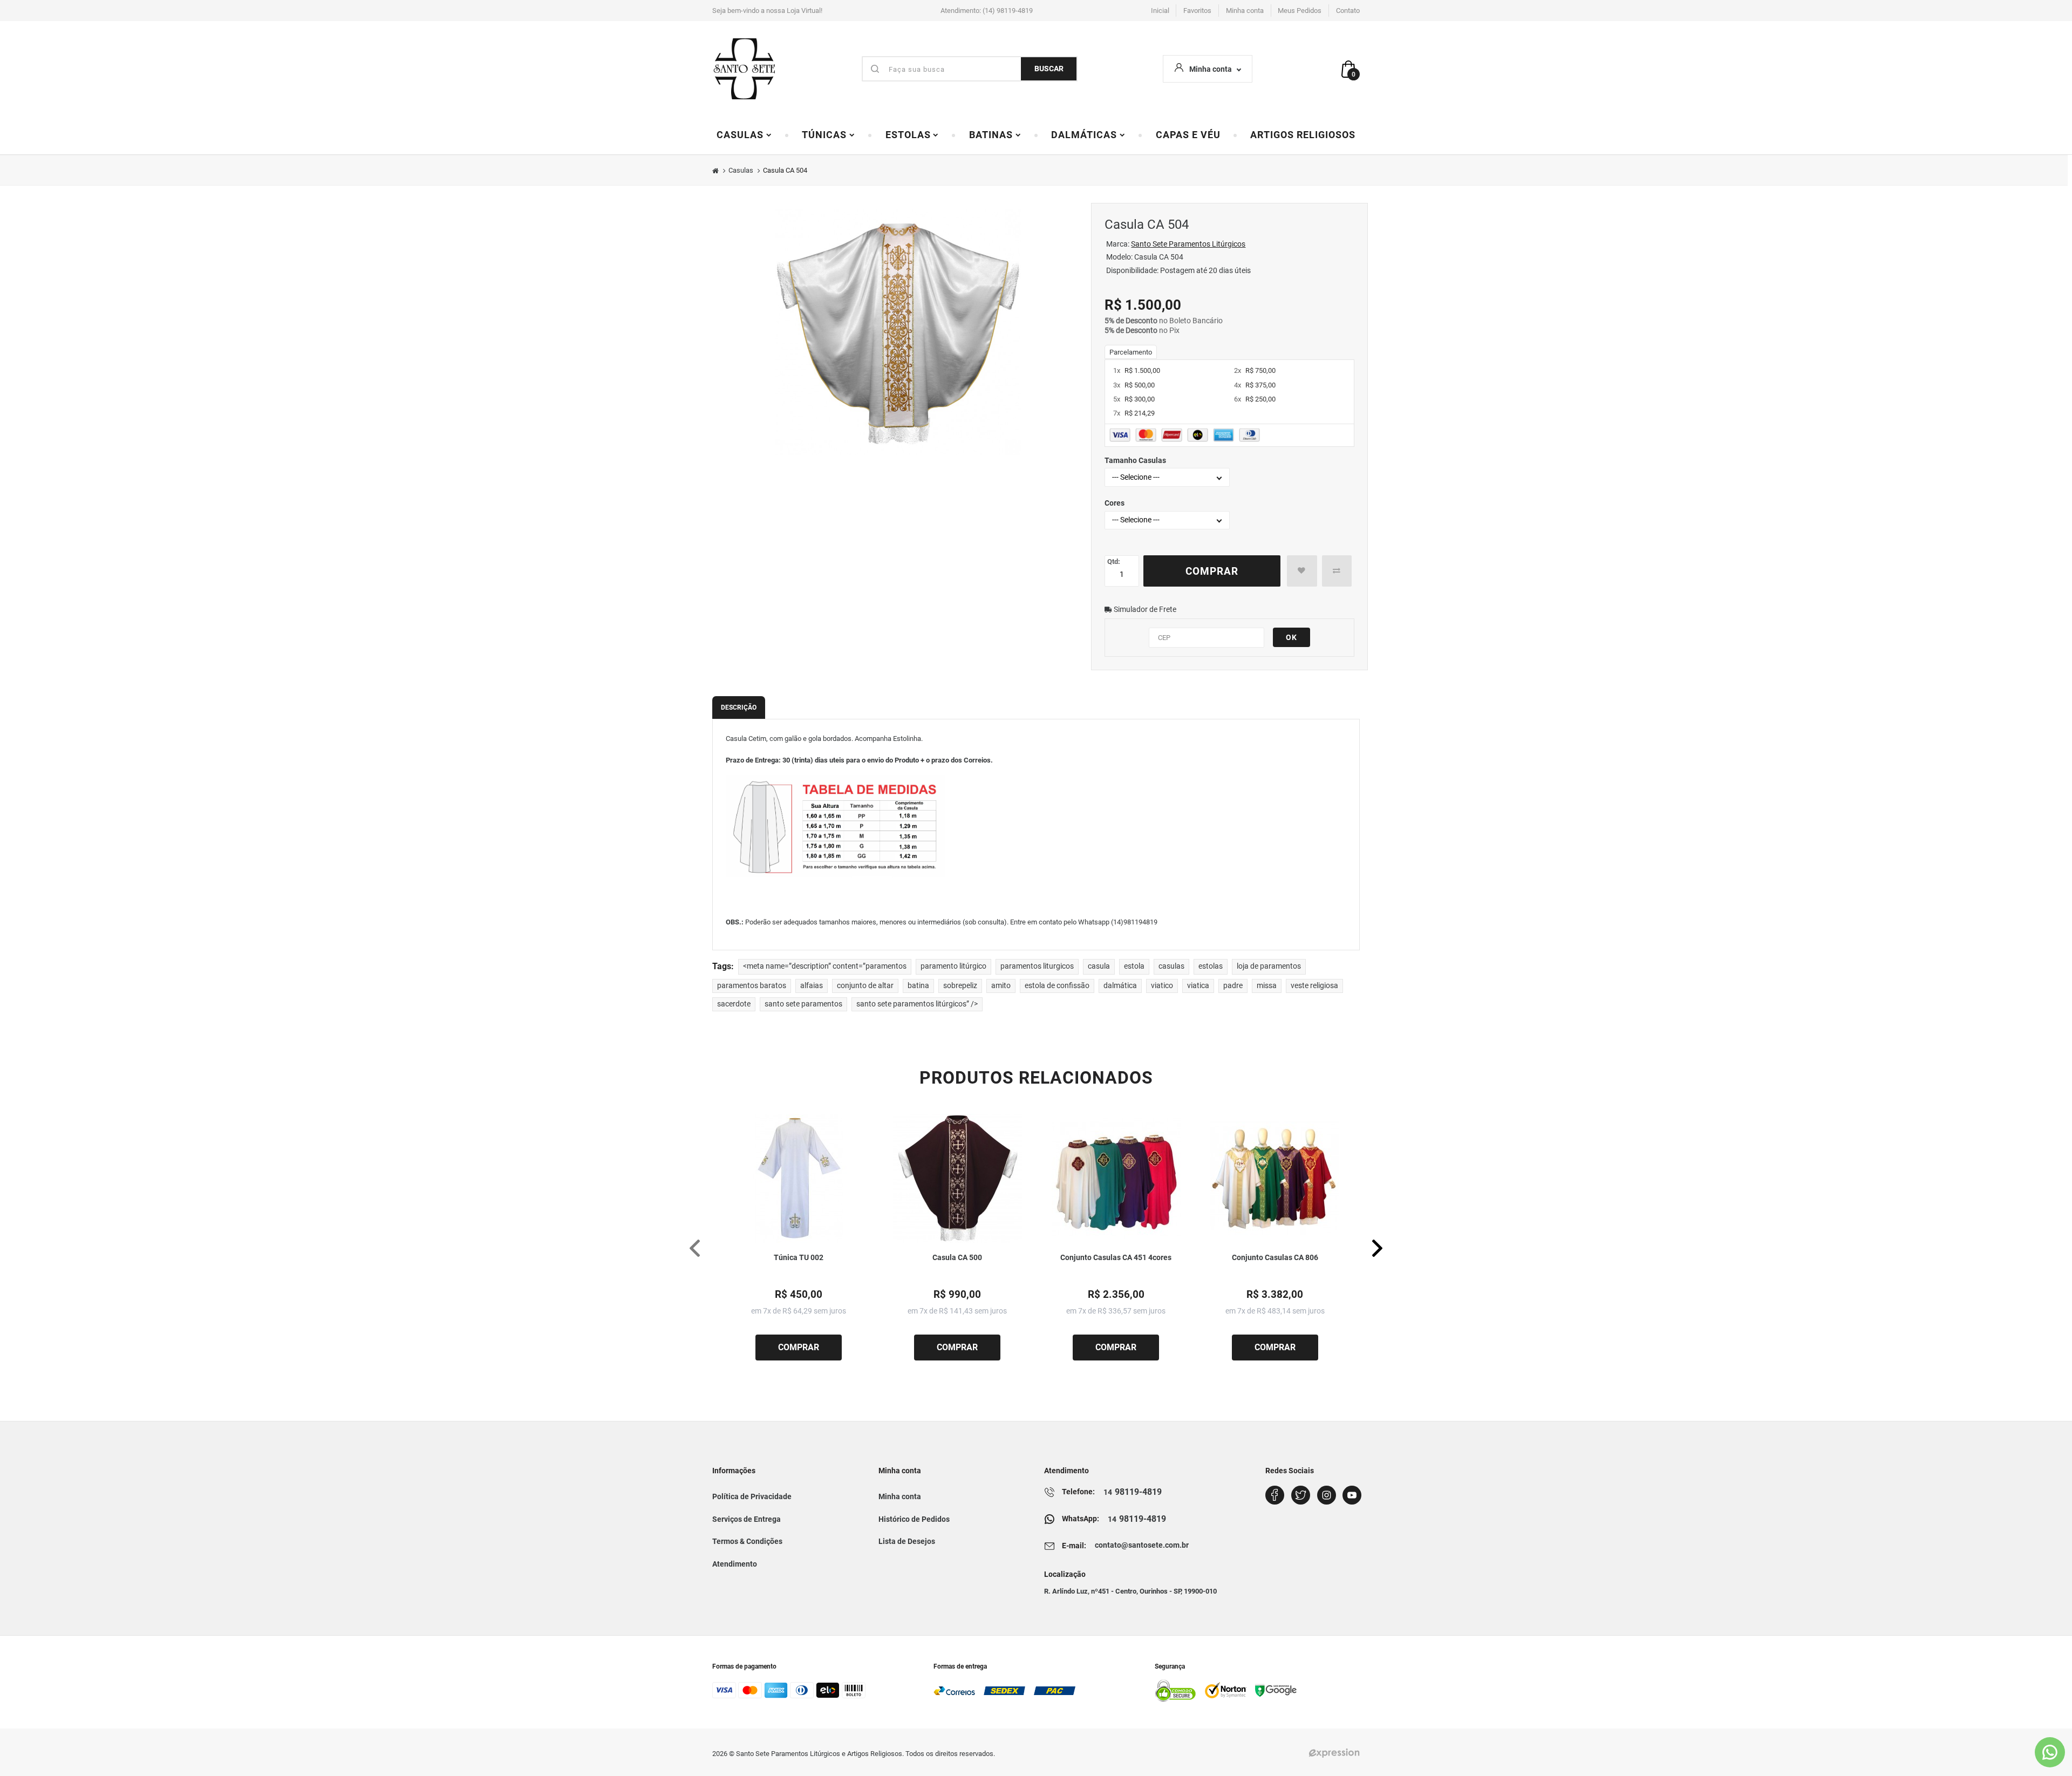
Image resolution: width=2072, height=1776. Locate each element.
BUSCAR (1049, 69)
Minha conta (1245, 11)
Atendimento (735, 1564)
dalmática (1120, 986)
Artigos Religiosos (1303, 135)
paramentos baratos (752, 986)
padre (1233, 986)
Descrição (739, 707)
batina (918, 986)
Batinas (991, 135)
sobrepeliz (960, 986)
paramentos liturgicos (1037, 966)
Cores (1115, 503)
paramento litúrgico (953, 966)
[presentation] (695, 1248)
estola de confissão (1057, 986)
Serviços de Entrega (747, 1519)
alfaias (812, 986)
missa (1267, 986)
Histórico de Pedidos (914, 1519)
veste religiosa (1314, 986)
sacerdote (734, 1004)
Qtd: (1114, 562)
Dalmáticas (1084, 135)
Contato (1348, 11)
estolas (1211, 966)
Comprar (1212, 571)
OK (1291, 637)
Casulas (740, 135)
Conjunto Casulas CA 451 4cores (1116, 1258)
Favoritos (1197, 11)
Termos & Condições (747, 1541)
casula (1099, 966)
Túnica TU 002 (799, 1258)
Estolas (908, 135)
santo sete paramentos (803, 1004)
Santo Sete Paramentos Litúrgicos (1188, 244)
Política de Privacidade (752, 1496)
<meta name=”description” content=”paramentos (825, 966)
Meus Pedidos (1300, 11)
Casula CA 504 (785, 170)
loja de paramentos (1269, 966)
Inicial (1160, 11)
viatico (1162, 986)
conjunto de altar (865, 986)
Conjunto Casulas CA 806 (1275, 1258)
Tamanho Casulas (1135, 460)
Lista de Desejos (907, 1541)
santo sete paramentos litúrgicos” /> (917, 1004)
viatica (1198, 986)
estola (1134, 966)
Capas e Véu (1188, 135)
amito (1001, 986)
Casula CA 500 (957, 1258)
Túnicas (824, 135)
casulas (1171, 966)
